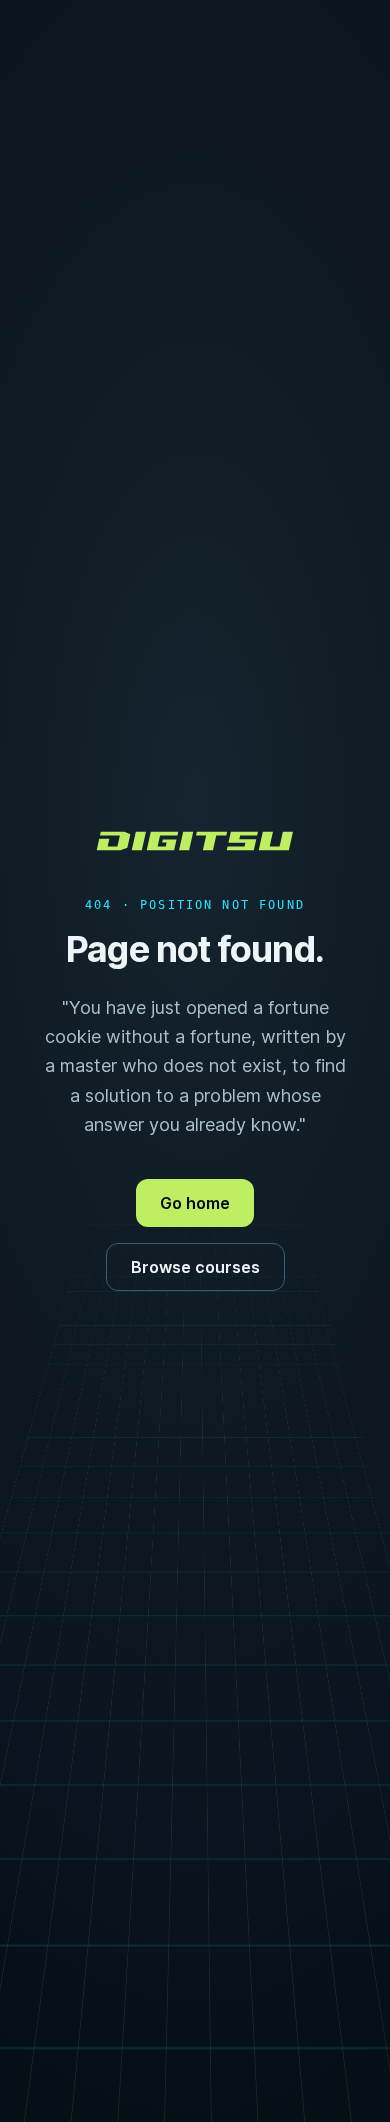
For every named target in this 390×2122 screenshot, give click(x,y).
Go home (195, 1203)
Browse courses (195, 1267)
